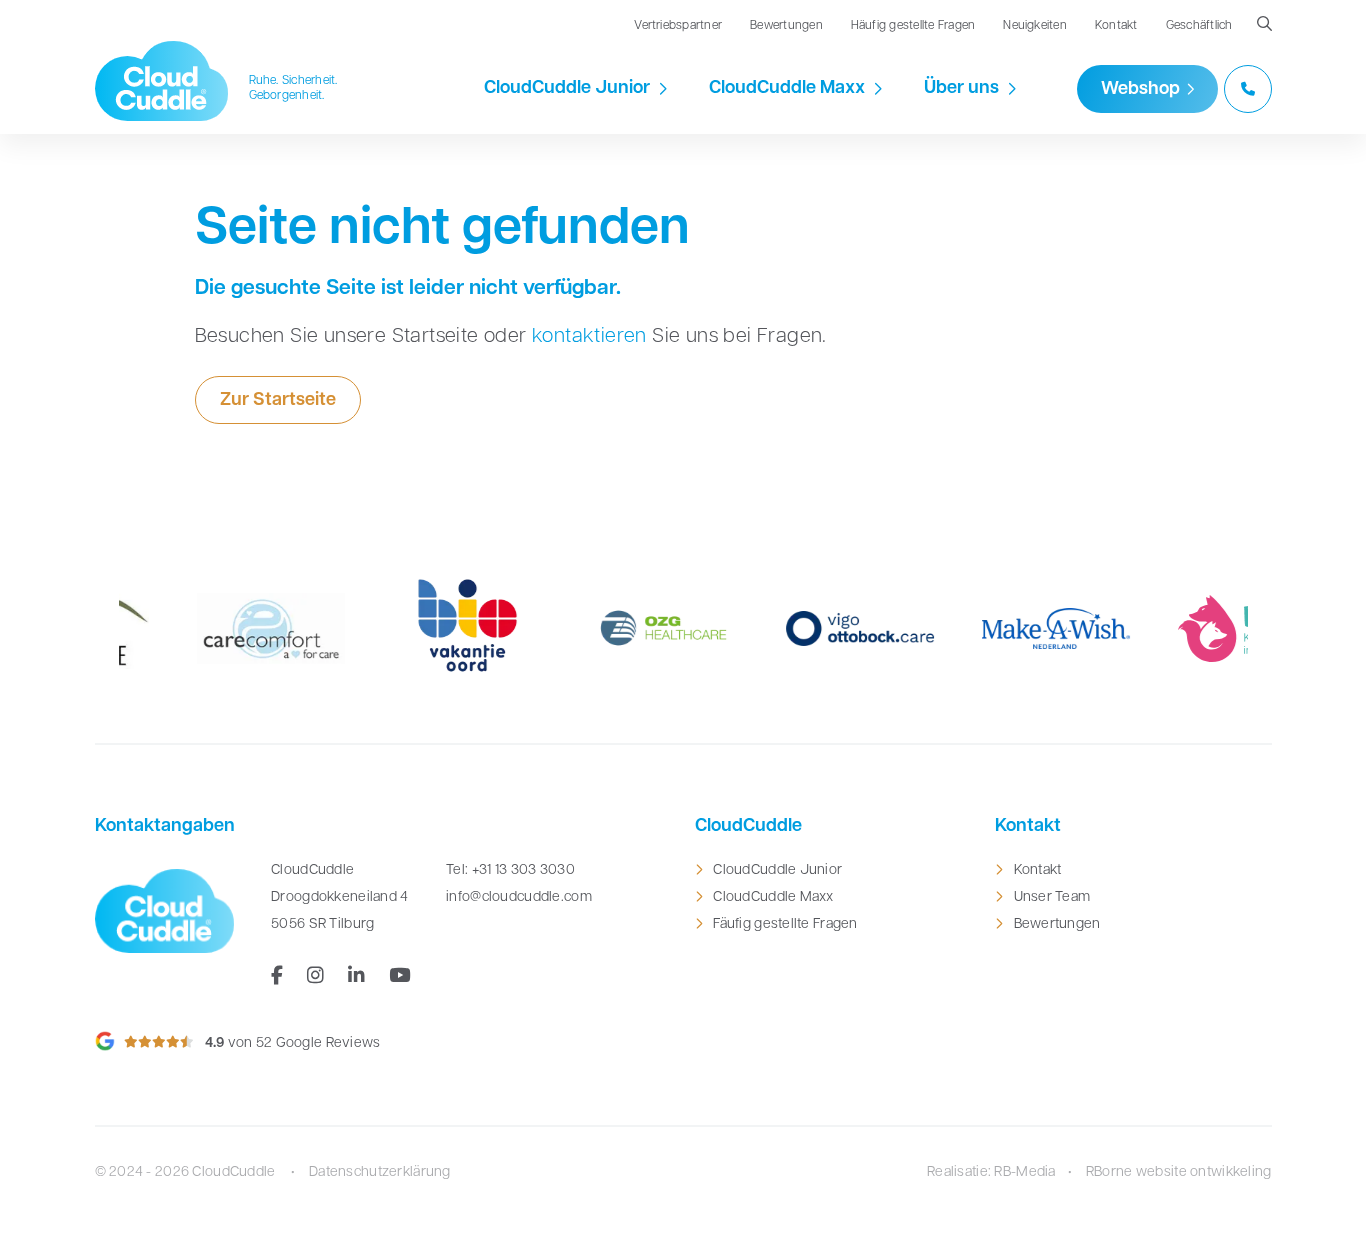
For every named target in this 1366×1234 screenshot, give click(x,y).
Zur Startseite (278, 401)
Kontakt (1116, 26)
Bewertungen (786, 26)
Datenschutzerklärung (380, 1172)
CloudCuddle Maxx (787, 89)
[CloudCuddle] (162, 81)
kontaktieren (589, 337)
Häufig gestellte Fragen (913, 26)
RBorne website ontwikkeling (1179, 1172)
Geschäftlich (1199, 26)
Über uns (961, 89)
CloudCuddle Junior (567, 89)
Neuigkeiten (1035, 26)
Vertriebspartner (678, 26)
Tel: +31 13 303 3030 (510, 870)
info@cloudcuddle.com (519, 897)
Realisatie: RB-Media (991, 1172)
